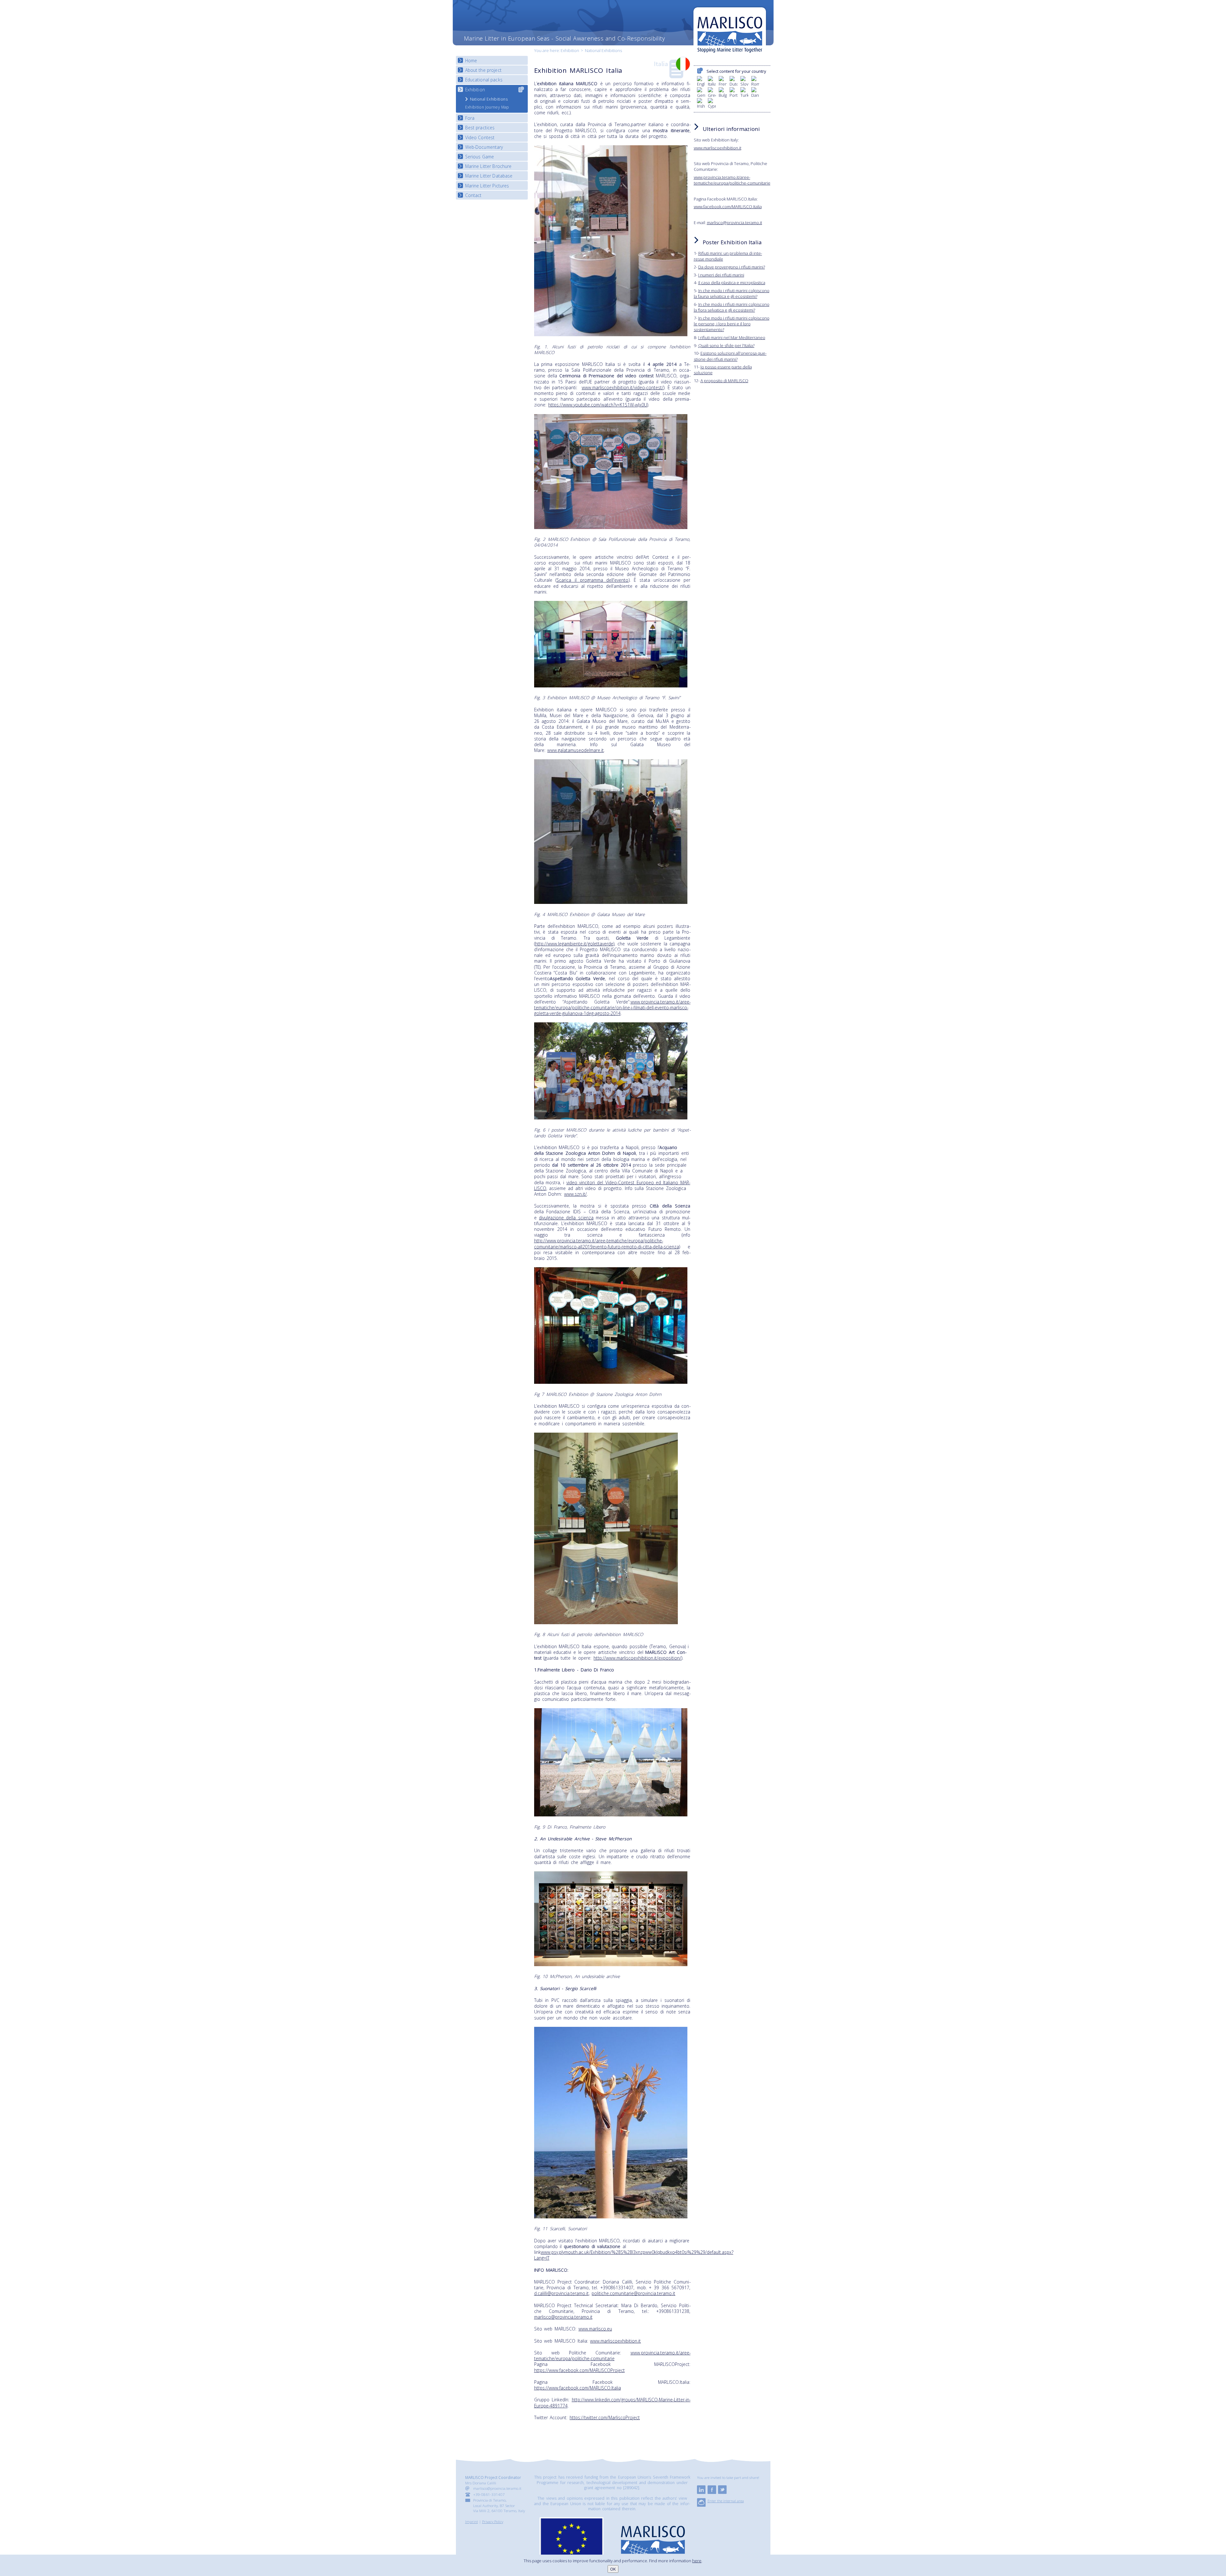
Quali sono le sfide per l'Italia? (726, 345)
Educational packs (484, 80)
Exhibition (570, 50)
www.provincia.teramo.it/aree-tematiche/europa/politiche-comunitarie (612, 2356)
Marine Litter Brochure (488, 166)
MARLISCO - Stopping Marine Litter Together (730, 31)
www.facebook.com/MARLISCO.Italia (728, 207)
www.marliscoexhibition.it (615, 2341)
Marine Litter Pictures (487, 186)
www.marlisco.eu (595, 2329)
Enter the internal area (726, 2501)
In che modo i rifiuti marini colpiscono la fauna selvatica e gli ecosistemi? (732, 293)
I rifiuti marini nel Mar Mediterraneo (732, 337)
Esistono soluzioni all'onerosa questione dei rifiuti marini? (730, 356)
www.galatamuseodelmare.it (575, 750)
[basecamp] (701, 2505)
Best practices (480, 128)
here (697, 2561)
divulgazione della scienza (566, 1218)
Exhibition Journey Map (487, 107)
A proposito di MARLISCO (724, 381)
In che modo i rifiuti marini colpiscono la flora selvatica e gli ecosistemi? (732, 307)
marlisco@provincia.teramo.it (563, 2317)
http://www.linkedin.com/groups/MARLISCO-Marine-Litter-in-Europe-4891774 (612, 2402)
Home (471, 61)
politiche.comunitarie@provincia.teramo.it (633, 2293)
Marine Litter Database (489, 176)
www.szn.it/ (575, 1194)
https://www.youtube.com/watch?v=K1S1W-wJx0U (598, 405)
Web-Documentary (484, 147)
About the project (483, 70)
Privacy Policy (493, 2521)
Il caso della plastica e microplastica (732, 283)
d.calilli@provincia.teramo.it (561, 2293)
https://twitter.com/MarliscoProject (605, 2417)
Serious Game (480, 157)
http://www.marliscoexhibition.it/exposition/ (637, 1658)
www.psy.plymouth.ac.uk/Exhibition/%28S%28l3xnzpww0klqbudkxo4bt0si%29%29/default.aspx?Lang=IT (634, 2255)
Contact (473, 195)
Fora (470, 118)
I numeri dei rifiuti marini (721, 275)
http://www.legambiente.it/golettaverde (574, 944)
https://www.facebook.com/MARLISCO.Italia (578, 2388)
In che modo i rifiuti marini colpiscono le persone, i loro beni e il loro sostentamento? (732, 324)
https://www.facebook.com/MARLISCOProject (579, 2370)
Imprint (472, 2521)
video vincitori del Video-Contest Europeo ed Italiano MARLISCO (612, 1185)
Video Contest (480, 137)
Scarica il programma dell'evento (592, 580)
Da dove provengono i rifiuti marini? (732, 267)
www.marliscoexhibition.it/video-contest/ (623, 387)
